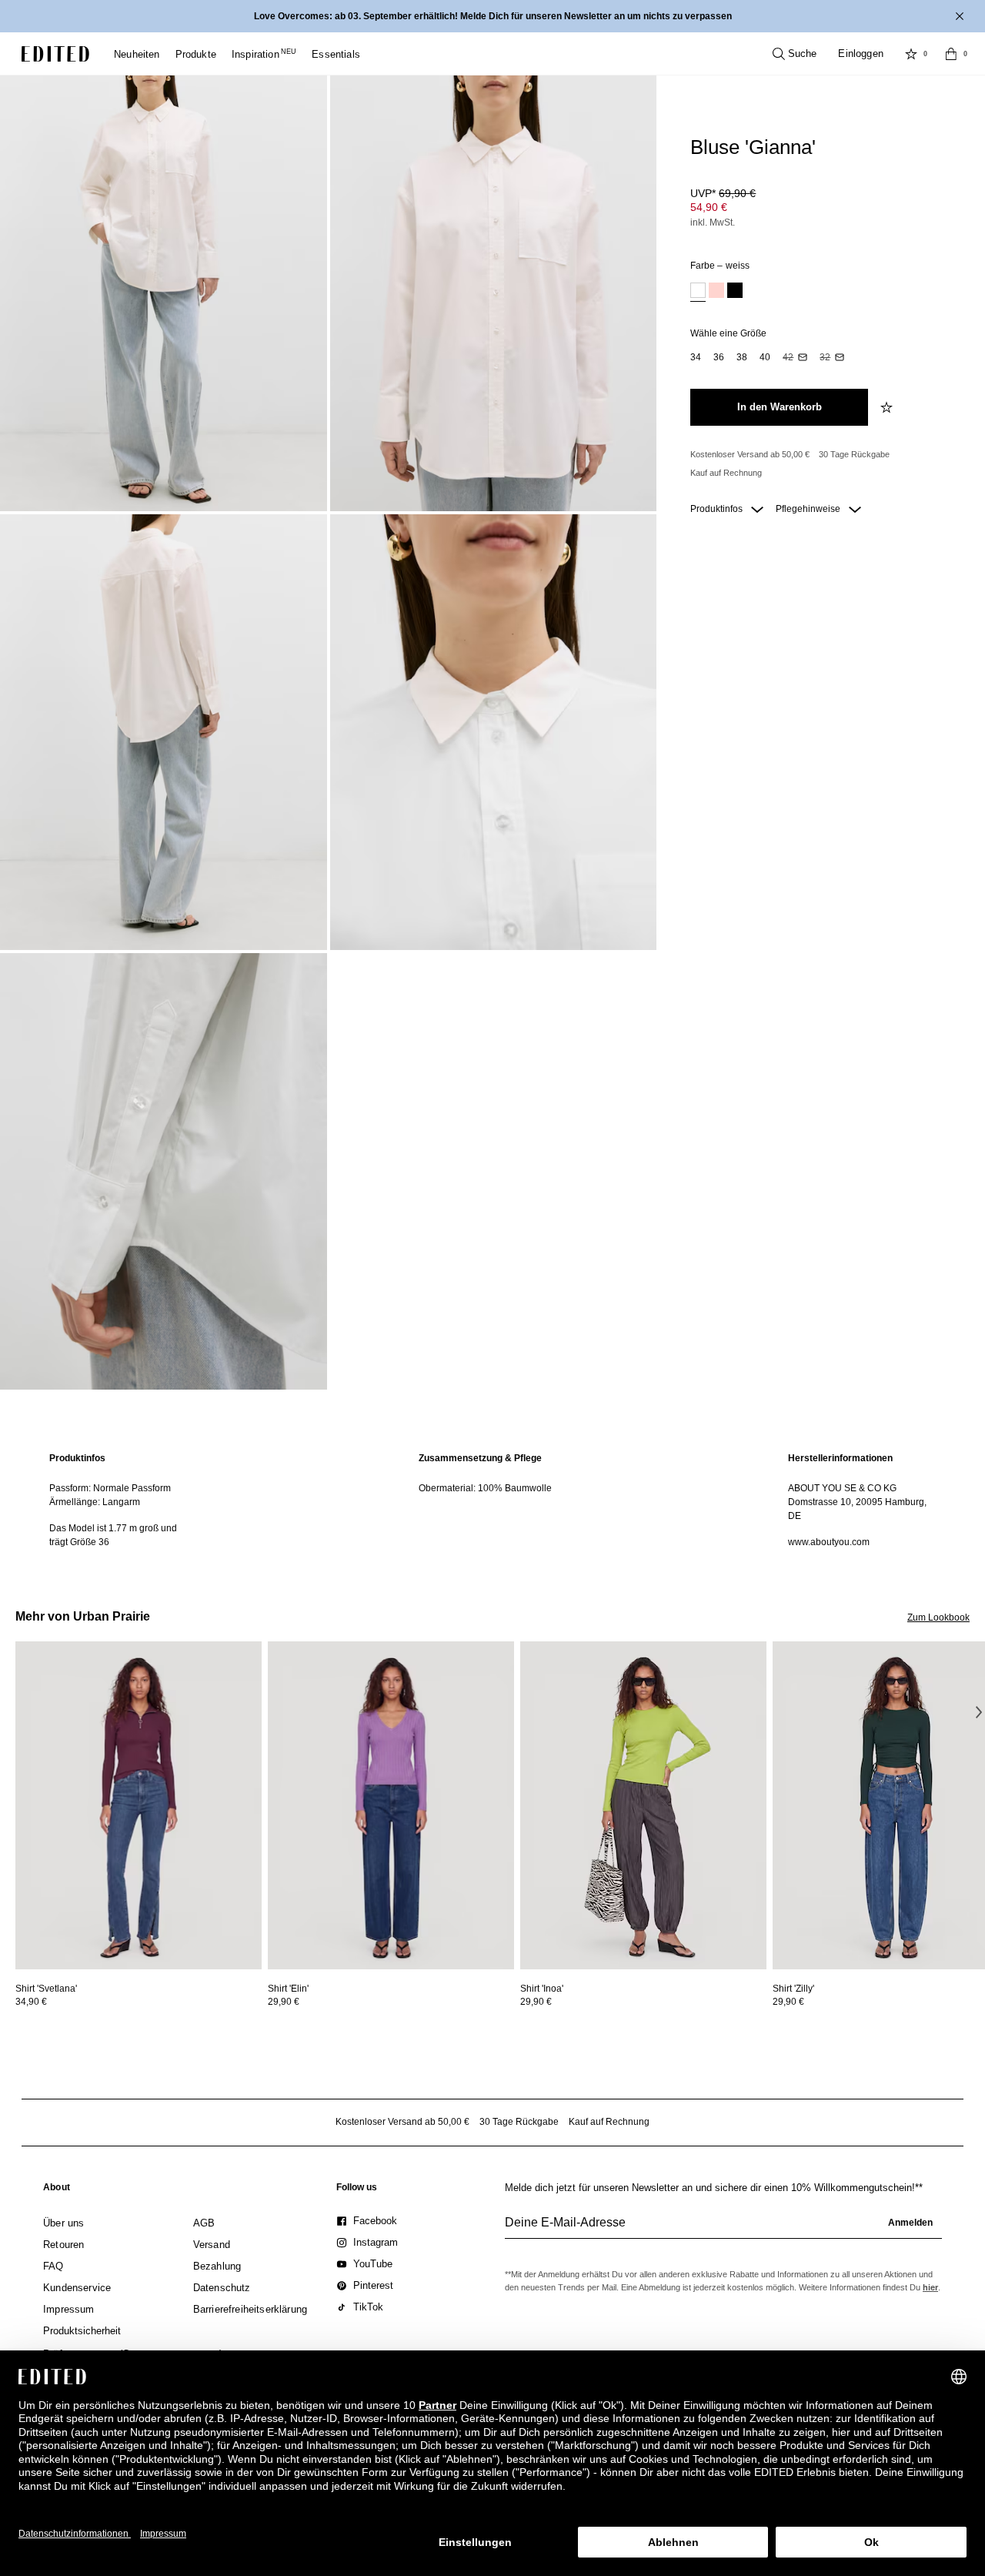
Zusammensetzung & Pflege (480, 1458)
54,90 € (709, 207)
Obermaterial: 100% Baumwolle (485, 1488)
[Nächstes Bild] (979, 1712)
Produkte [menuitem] (196, 54)
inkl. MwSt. (713, 222)
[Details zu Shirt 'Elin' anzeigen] (391, 1806)
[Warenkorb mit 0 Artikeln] (951, 54)
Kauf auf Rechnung (726, 473)
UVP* (723, 193)
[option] (698, 292)
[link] (57, 2190)
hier (930, 2287)
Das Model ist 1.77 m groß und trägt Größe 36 (113, 1535)
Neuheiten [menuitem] (137, 54)
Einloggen (861, 54)
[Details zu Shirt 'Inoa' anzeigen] (643, 1806)
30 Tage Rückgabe (854, 454)
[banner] (492, 16)
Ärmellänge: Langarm (95, 1502)
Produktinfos (718, 509)
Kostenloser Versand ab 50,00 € (750, 454)
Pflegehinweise (809, 509)
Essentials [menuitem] (336, 54)
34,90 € (31, 2002)
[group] (723, 2229)
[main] (492, 1500)
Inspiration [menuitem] (264, 54)
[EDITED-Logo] (55, 54)
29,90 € (284, 2002)
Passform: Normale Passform (110, 1488)
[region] (123, 1500)
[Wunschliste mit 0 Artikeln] (911, 54)
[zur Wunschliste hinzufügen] (888, 407)
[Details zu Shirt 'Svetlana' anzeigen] (139, 1806)
